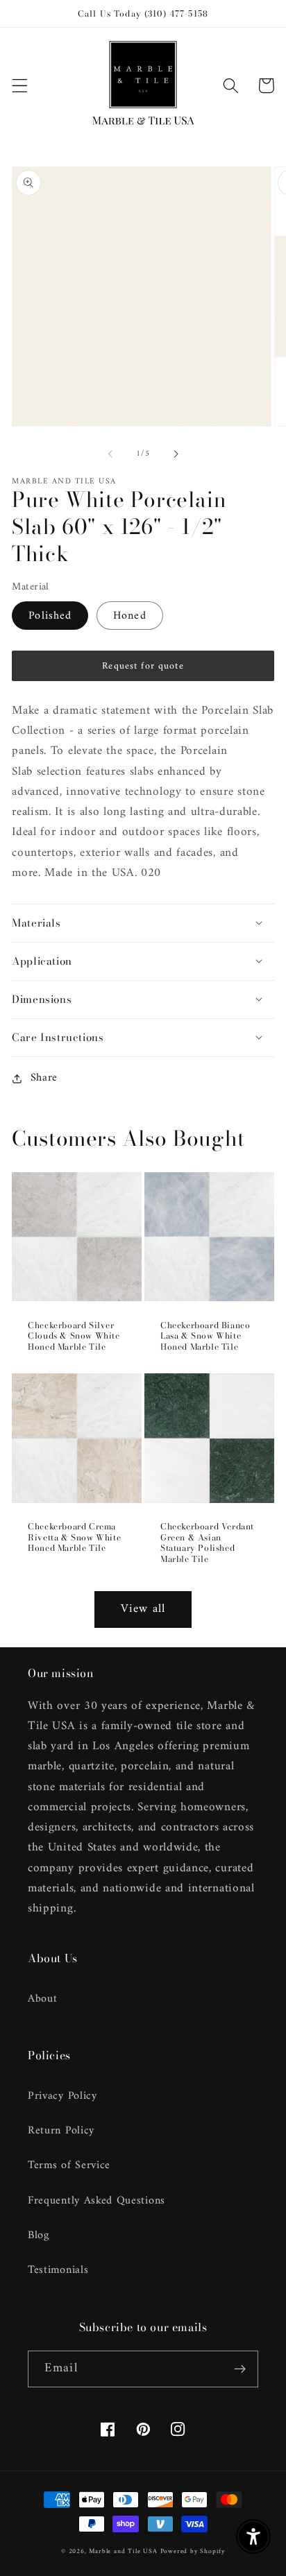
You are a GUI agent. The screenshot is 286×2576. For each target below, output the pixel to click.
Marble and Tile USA (123, 2551)
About (42, 1999)
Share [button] (44, 1078)
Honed (130, 616)
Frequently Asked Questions (96, 2201)
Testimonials (58, 2270)
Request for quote (143, 666)
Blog (39, 2235)
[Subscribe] (240, 2369)
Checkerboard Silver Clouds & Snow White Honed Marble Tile (74, 1336)
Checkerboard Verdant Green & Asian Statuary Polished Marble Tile (207, 1543)
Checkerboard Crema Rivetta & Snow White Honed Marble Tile (74, 1537)
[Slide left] (110, 454)
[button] (20, 86)
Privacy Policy (62, 2096)
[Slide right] (176, 454)
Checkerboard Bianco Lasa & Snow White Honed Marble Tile (205, 1336)
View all (143, 1609)
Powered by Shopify (193, 2551)
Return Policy (61, 2131)
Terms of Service (69, 2165)
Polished (50, 616)
